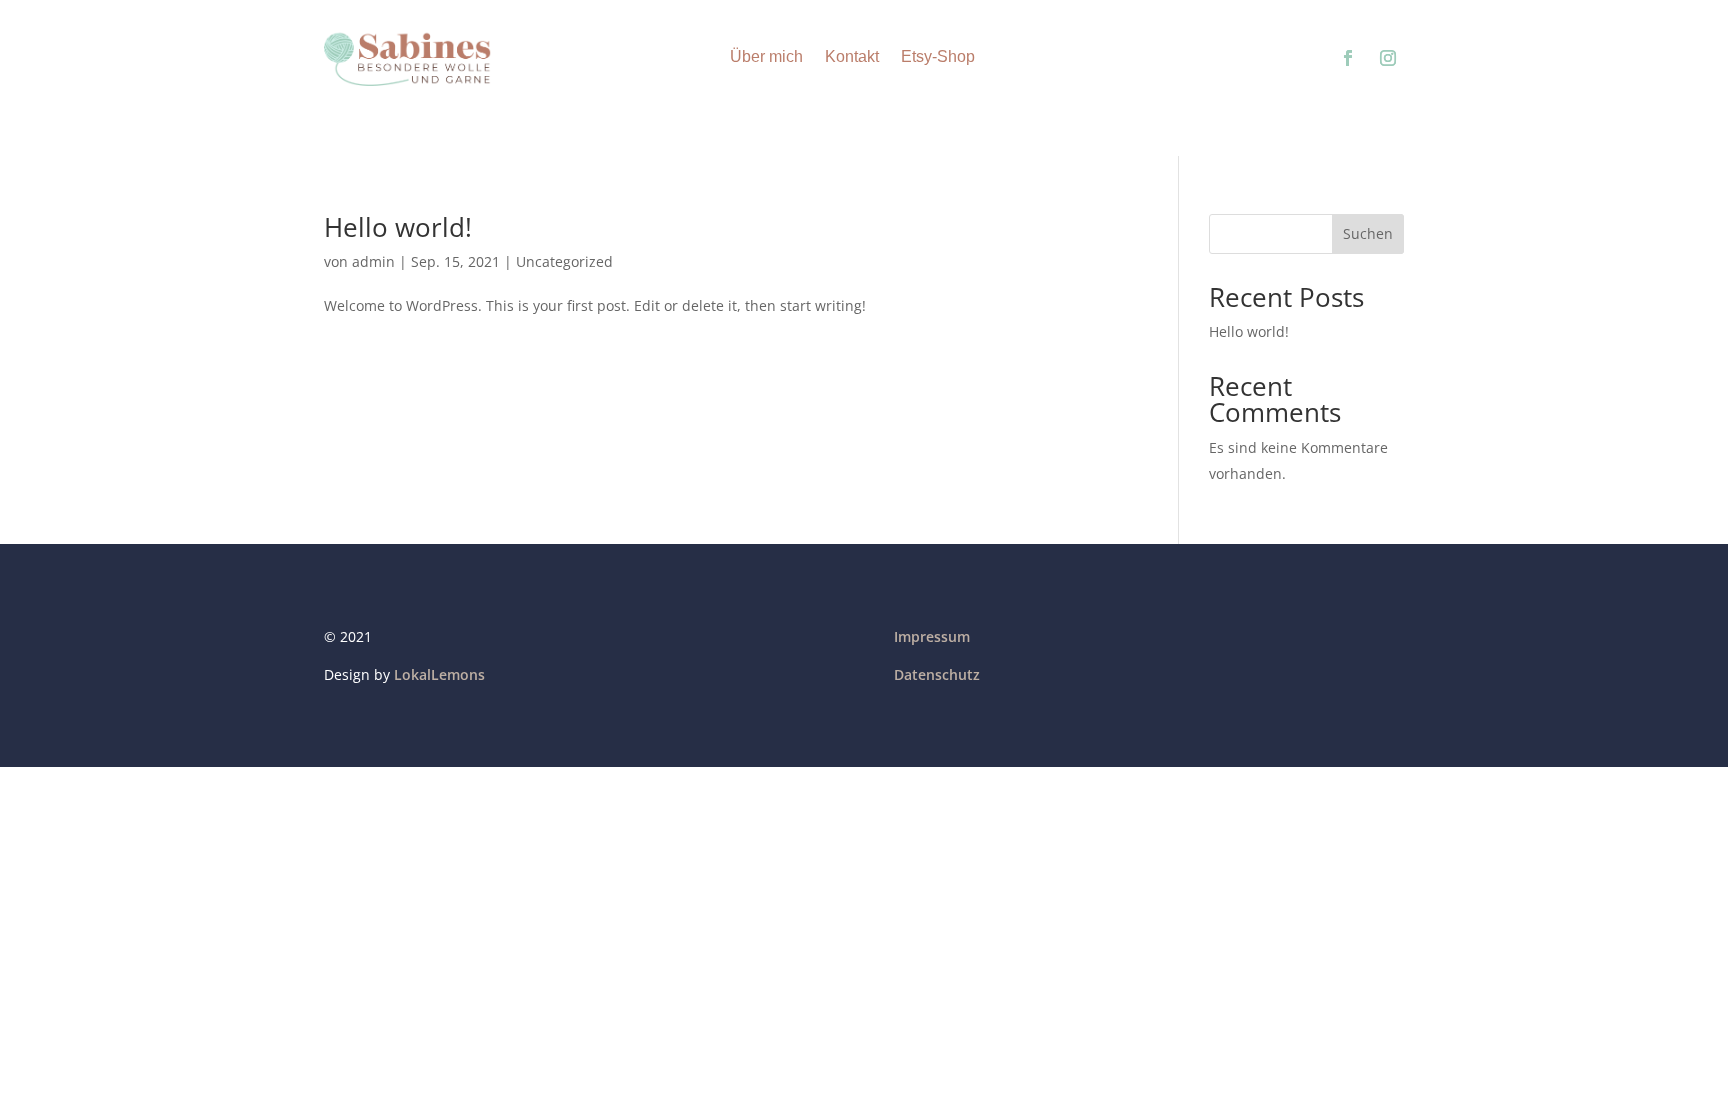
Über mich (766, 56)
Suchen (1368, 233)
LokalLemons (439, 674)
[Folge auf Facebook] (1348, 58)
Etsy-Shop (938, 56)
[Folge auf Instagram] (1388, 58)
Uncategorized (564, 261)
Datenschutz (937, 674)
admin (373, 261)
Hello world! (398, 227)
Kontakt (852, 56)
